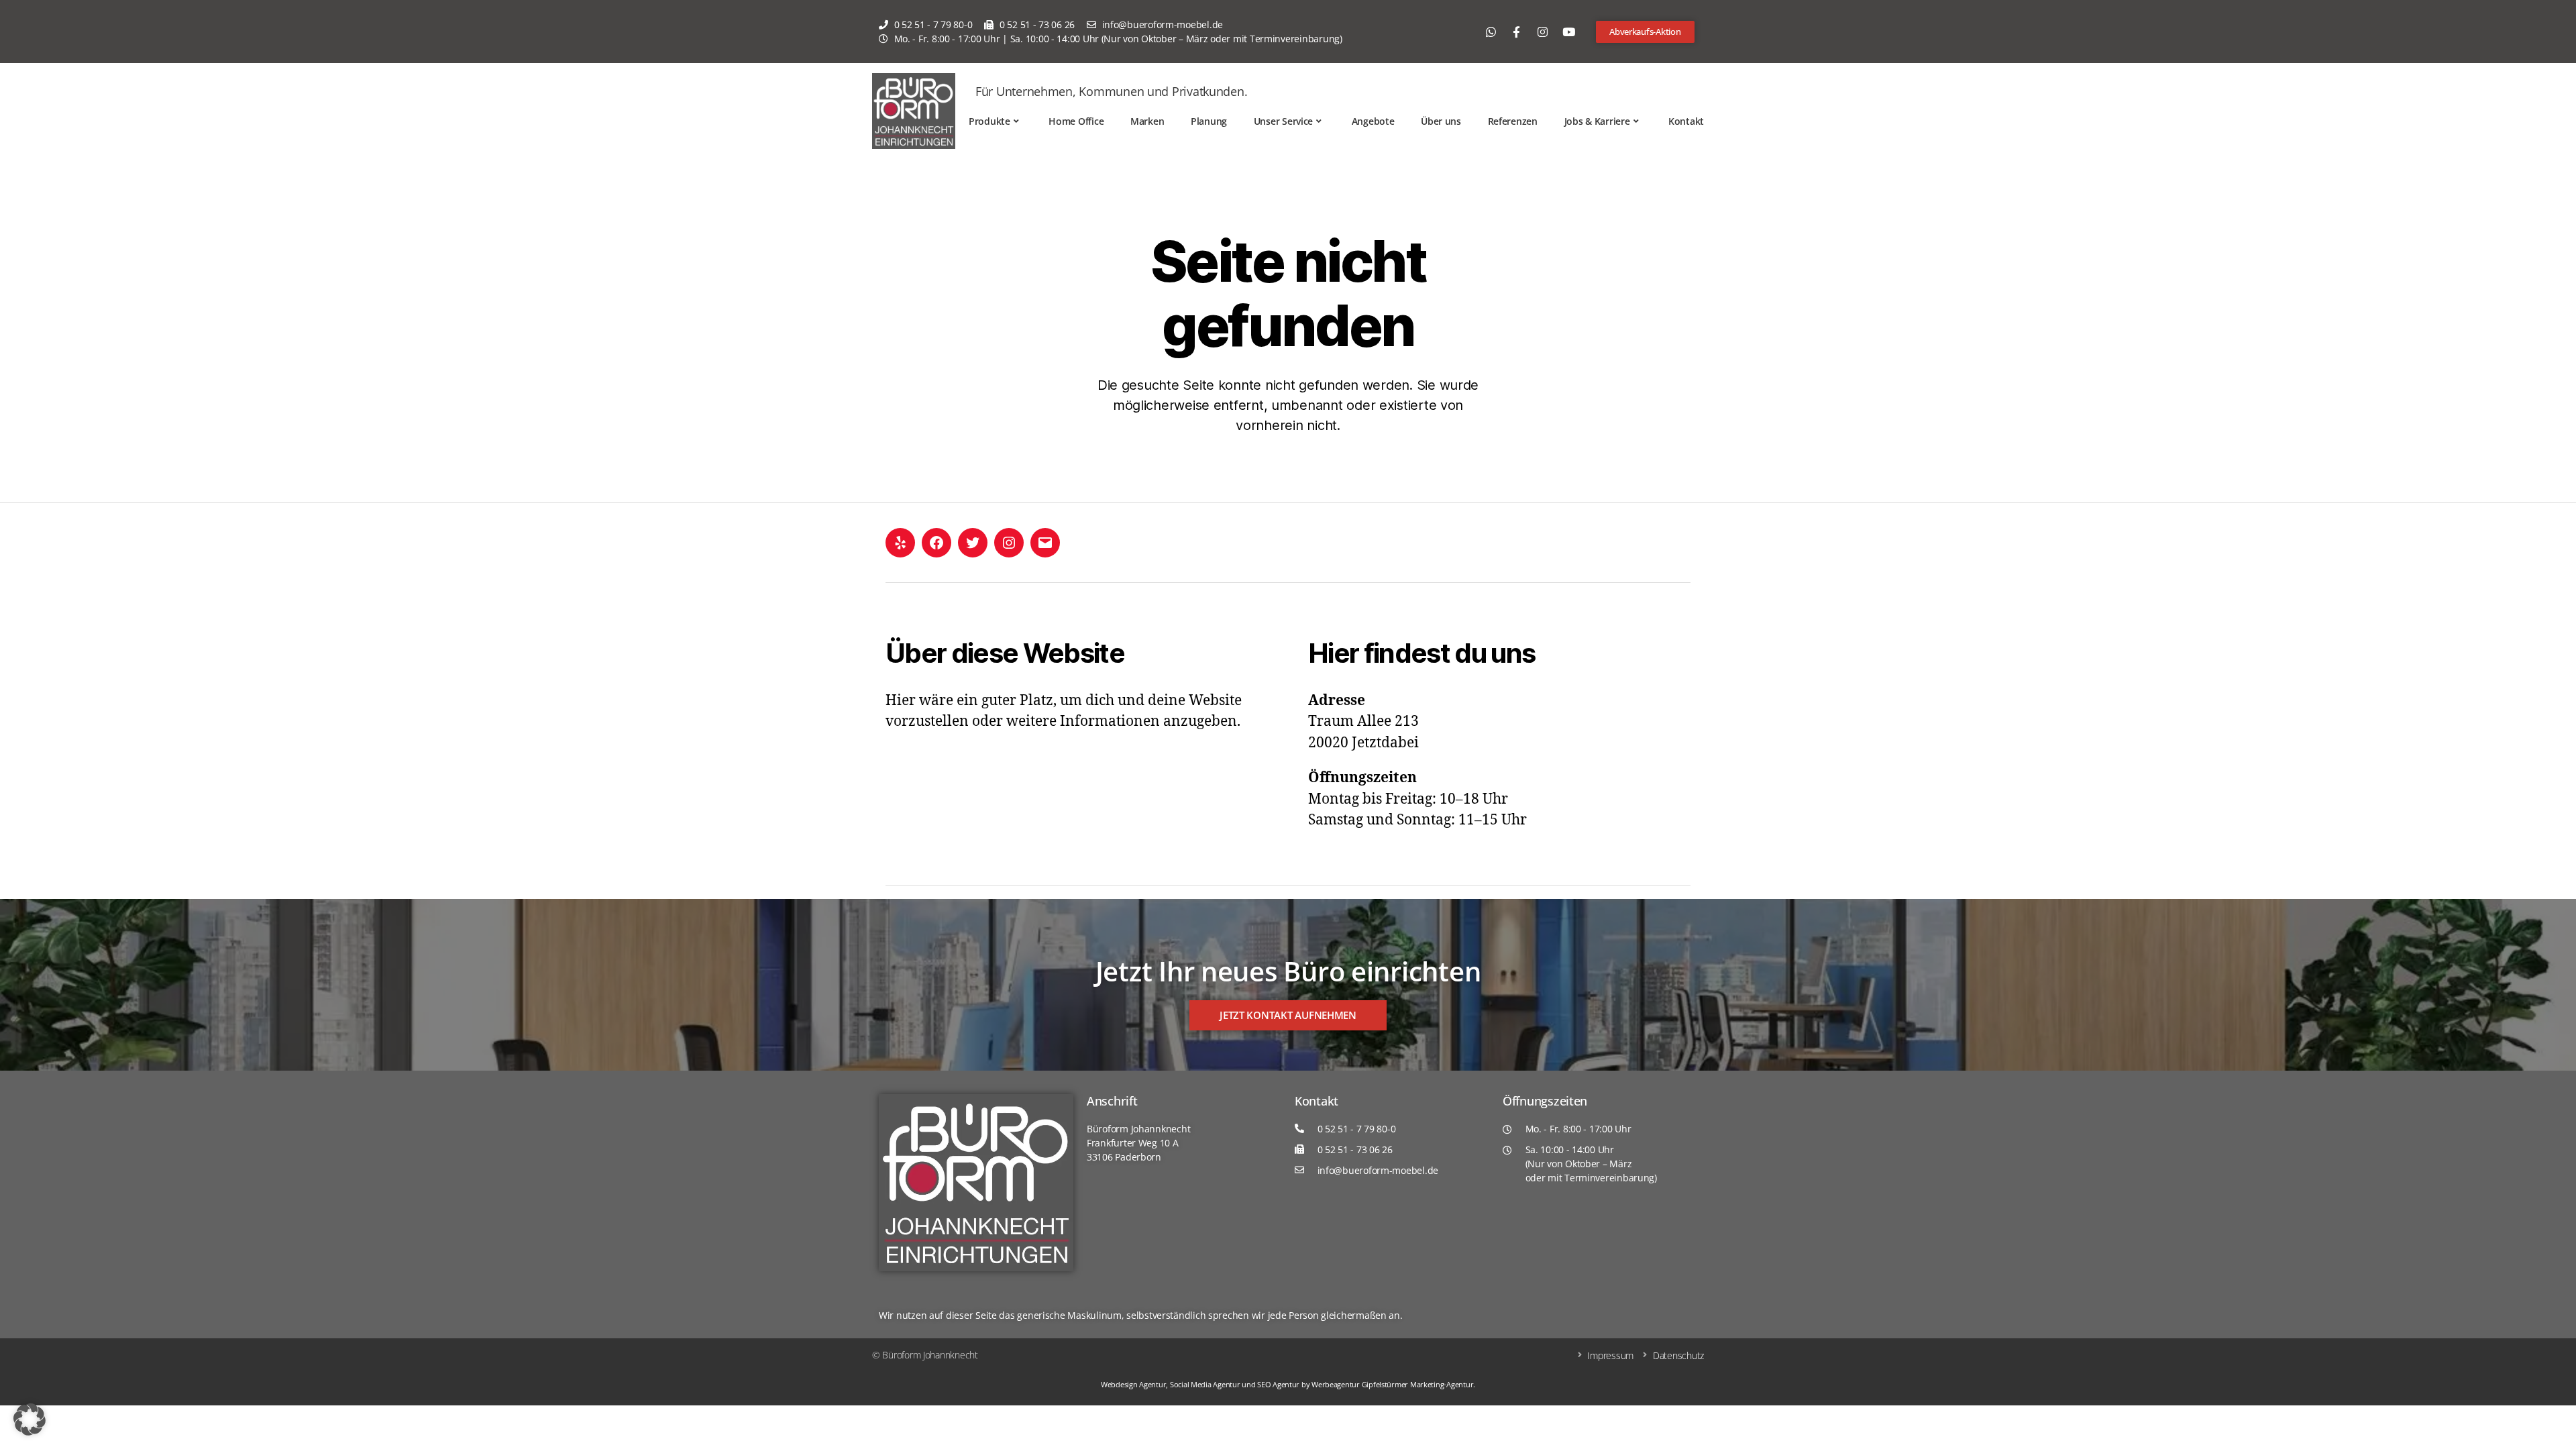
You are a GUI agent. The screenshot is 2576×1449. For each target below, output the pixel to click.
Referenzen (1513, 121)
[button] (30, 1419)
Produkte (989, 121)
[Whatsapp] (1491, 32)
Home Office (1076, 121)
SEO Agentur (1278, 1384)
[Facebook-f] (1517, 32)
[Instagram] (1542, 32)
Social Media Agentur (1205, 1384)
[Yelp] (900, 543)
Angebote (1373, 121)
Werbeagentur (1336, 1384)
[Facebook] (936, 543)
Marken (1147, 121)
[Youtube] (1568, 32)
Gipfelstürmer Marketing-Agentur (1418, 1384)
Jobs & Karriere (1597, 121)
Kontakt (1686, 121)
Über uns (1441, 121)
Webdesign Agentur (1133, 1384)
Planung (1209, 121)
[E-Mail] (1045, 543)
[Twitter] (973, 543)
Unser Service (1284, 121)
